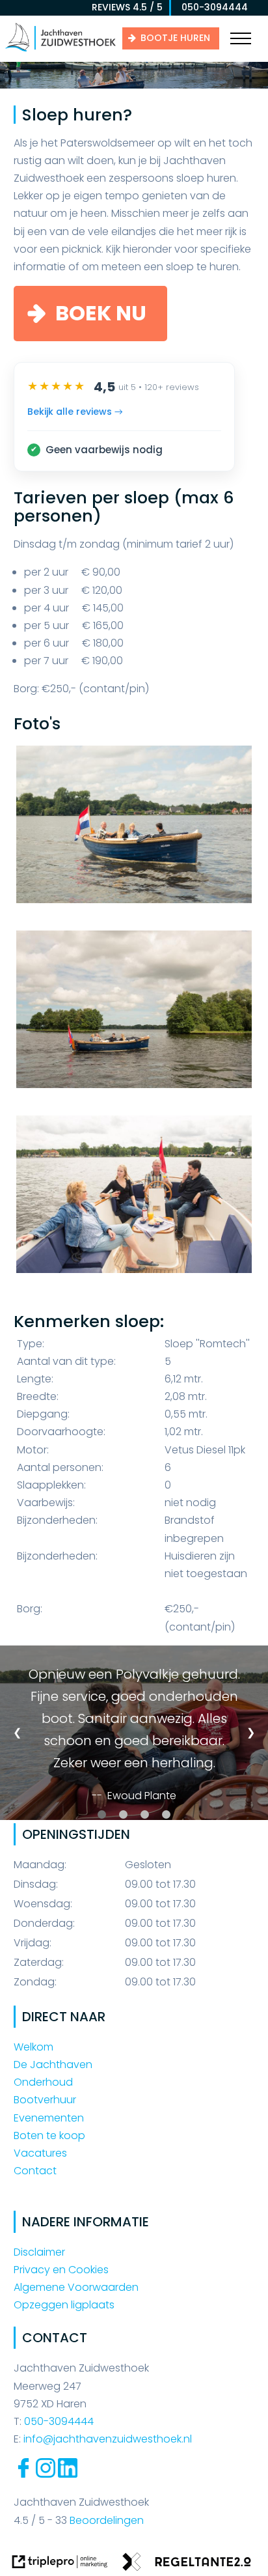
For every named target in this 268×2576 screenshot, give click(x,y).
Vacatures (40, 2153)
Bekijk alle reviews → (75, 412)
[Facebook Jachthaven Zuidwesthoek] (23, 2474)
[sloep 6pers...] (134, 1204)
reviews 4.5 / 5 (127, 7)
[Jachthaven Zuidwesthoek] (60, 50)
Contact (35, 2171)
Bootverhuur (45, 2100)
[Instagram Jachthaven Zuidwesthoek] (46, 2474)
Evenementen (49, 2118)
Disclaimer (39, 2252)
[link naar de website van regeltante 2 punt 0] (187, 2564)
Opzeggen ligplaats (64, 2305)
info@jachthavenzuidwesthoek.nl (108, 2439)
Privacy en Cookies (61, 2270)
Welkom (33, 2047)
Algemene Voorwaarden (76, 2287)
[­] (241, 39)
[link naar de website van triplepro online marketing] (60, 2564)
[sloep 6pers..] (134, 1019)
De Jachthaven (53, 2065)
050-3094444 (211, 7)
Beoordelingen (105, 2520)
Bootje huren (175, 38)
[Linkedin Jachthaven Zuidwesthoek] (68, 2474)
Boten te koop (49, 2135)
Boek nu (101, 313)
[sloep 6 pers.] (134, 834)
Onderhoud (43, 2082)
